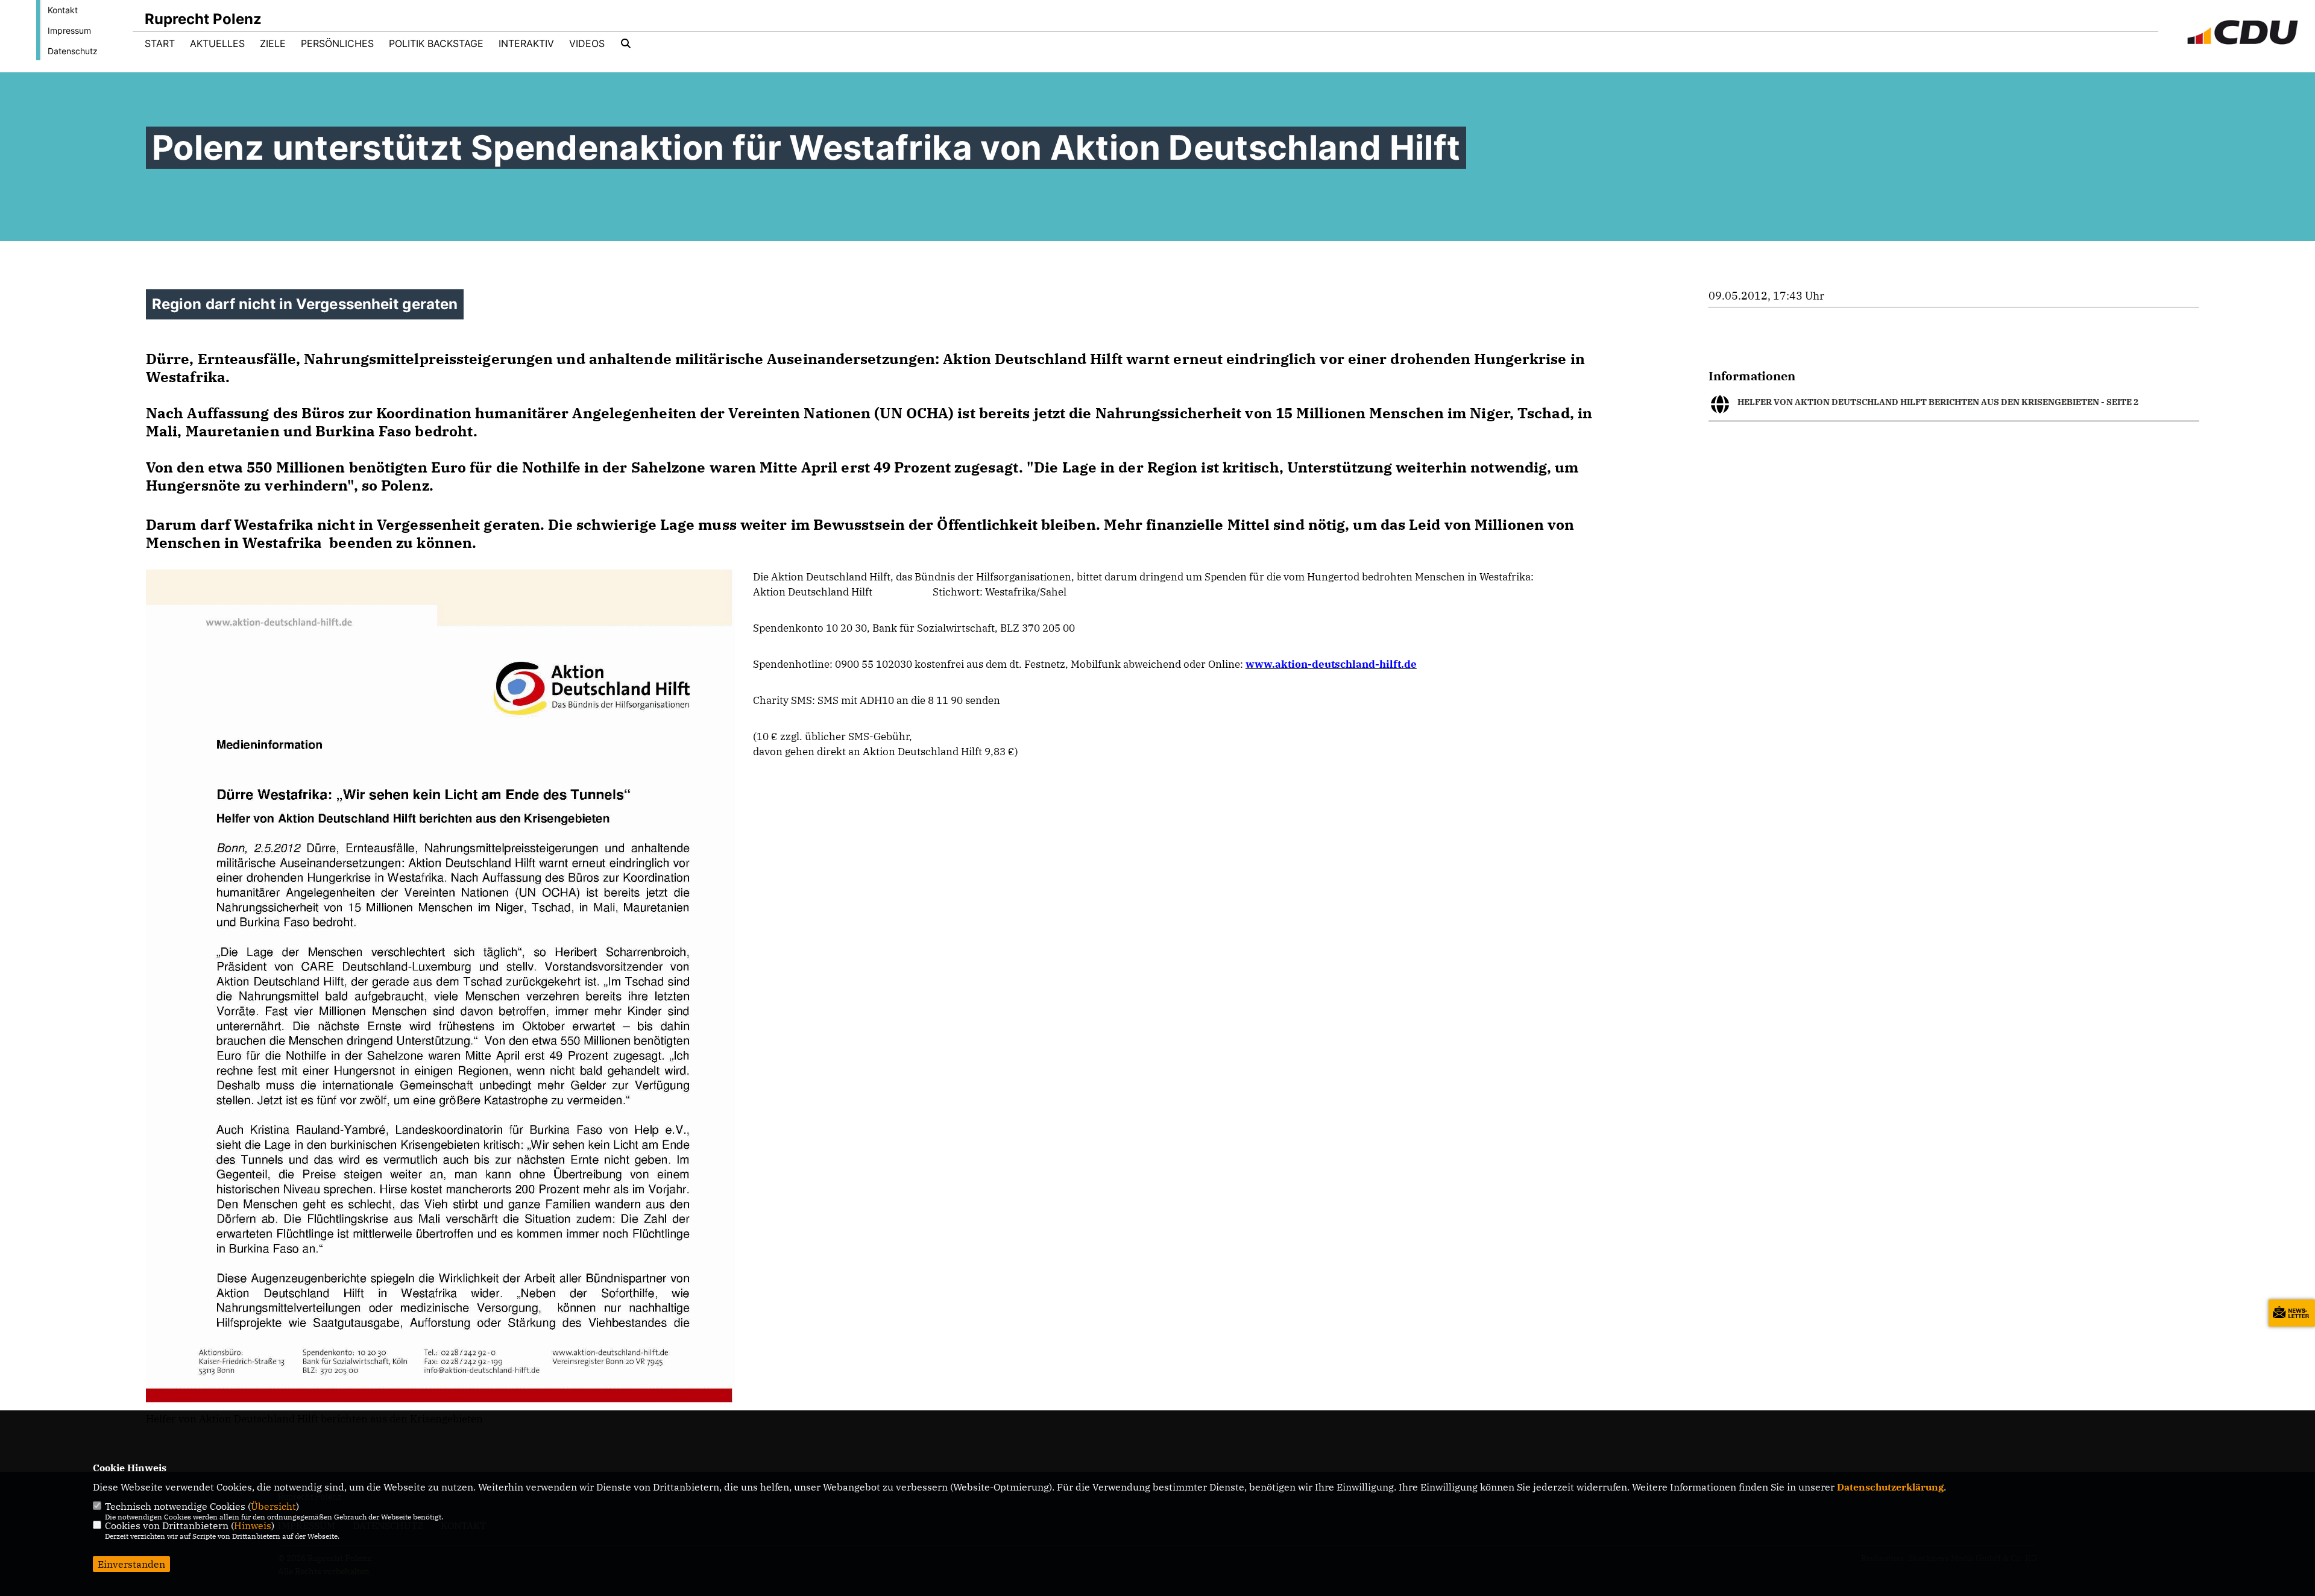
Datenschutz (73, 51)
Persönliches (337, 43)
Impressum (69, 30)
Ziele (273, 43)
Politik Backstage (436, 43)
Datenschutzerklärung (1890, 1487)
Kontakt (63, 10)
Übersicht (273, 1506)
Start (160, 43)
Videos (587, 43)
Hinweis (253, 1525)
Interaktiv (526, 43)
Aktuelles (217, 43)
